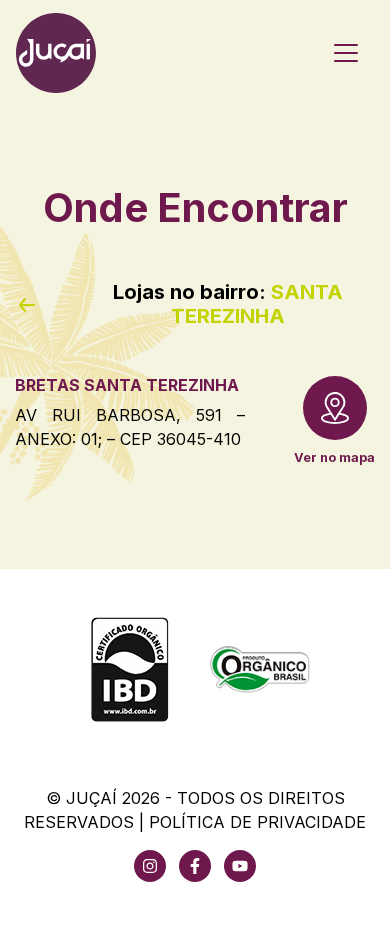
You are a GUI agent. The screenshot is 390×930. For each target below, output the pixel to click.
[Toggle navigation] (346, 53)
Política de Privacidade (257, 822)
